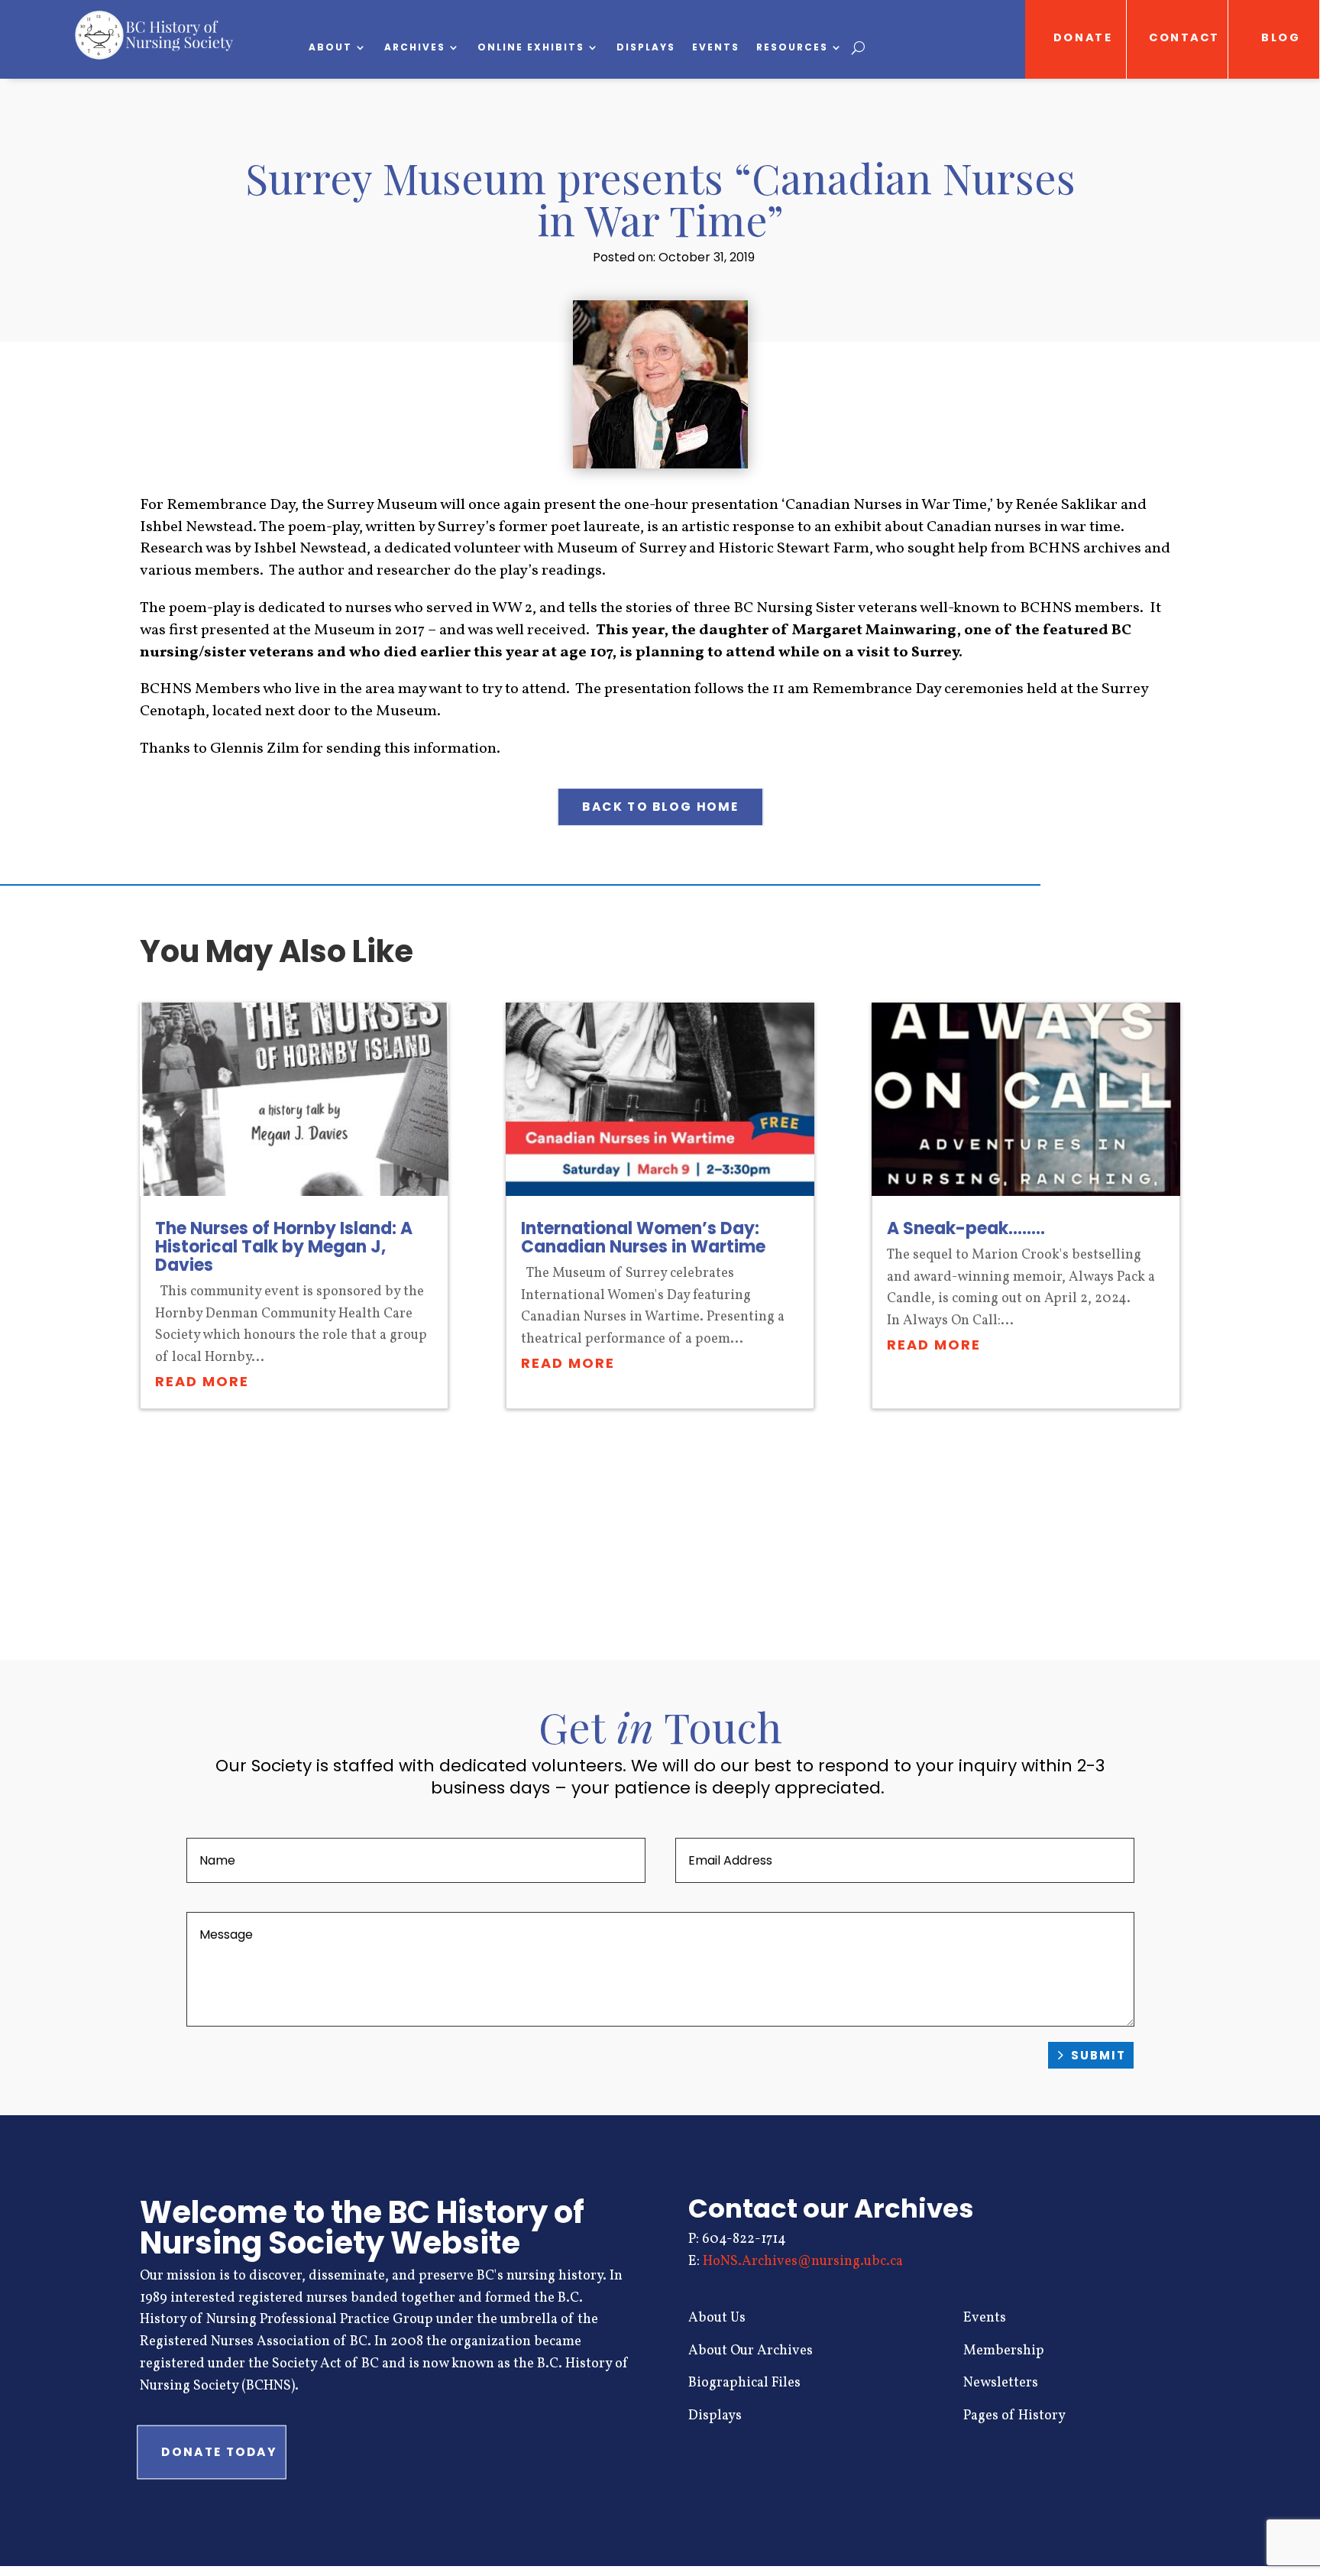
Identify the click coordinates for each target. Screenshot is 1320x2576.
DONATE (1083, 38)
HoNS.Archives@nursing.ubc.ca (803, 2262)
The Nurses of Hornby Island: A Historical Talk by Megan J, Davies (284, 1247)
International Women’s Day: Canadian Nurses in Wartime (643, 1238)
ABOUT (330, 48)
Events (716, 48)
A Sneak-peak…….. (966, 1228)
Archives (415, 48)
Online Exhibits (531, 48)
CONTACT (1185, 38)
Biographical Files (744, 2383)
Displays (646, 48)
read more (202, 1381)
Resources (792, 48)
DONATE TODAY (219, 2452)
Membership (1004, 2351)
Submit (1098, 2055)
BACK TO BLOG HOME (660, 807)
